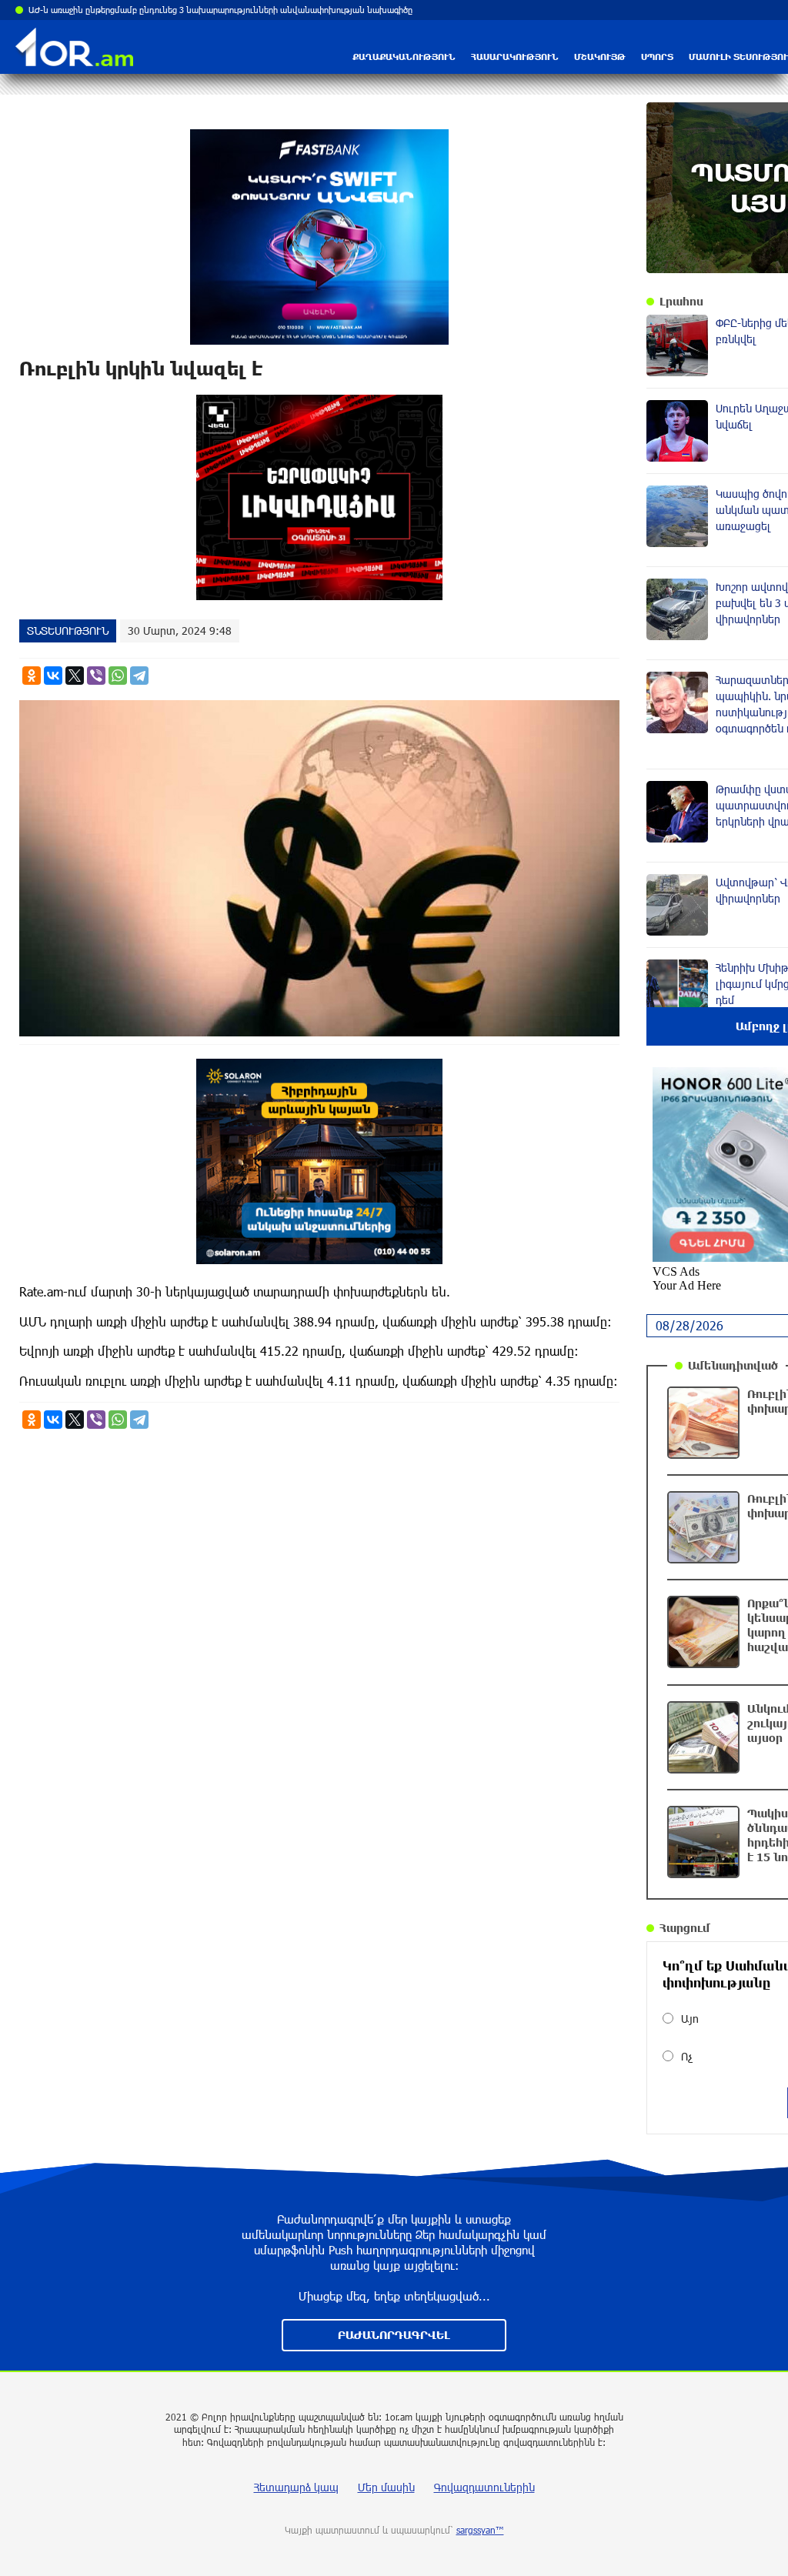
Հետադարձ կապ (296, 2487)
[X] (75, 676)
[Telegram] (139, 676)
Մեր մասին (386, 2487)
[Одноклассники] (32, 676)
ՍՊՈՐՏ (657, 57)
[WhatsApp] (118, 676)
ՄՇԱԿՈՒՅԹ (600, 57)
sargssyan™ (480, 2530)
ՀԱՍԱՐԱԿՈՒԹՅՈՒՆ (515, 57)
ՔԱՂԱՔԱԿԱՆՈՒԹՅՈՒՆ (404, 57)
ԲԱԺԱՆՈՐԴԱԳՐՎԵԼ (394, 2335)
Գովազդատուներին (484, 2487)
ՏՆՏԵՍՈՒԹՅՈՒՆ (68, 631)
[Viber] (96, 676)
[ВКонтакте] (53, 676)
